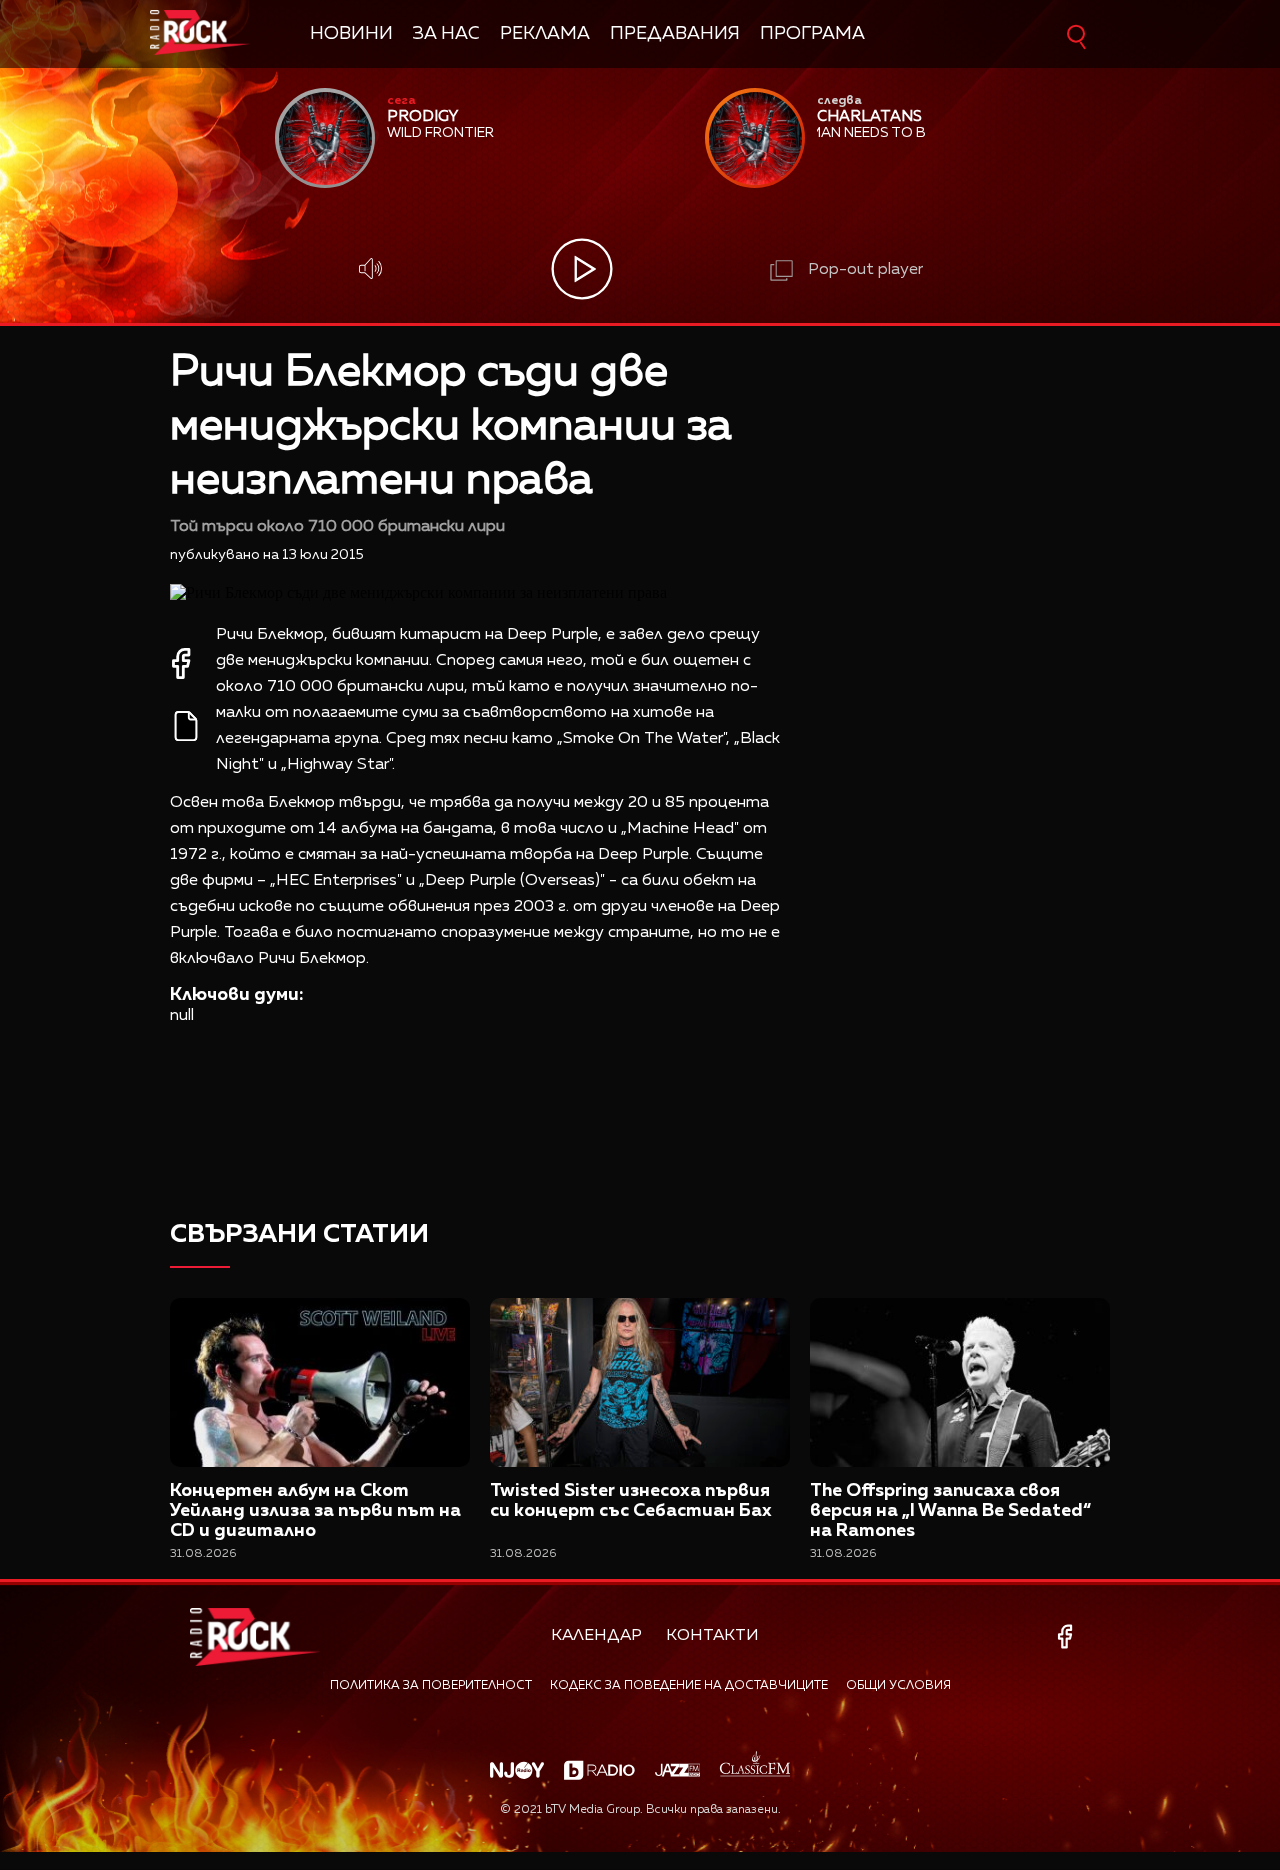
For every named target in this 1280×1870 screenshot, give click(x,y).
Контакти (712, 1636)
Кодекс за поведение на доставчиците (689, 1686)
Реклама (545, 34)
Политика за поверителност (431, 1686)
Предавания (675, 34)
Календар (596, 1636)
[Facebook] (1068, 1636)
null (182, 1016)
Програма (812, 34)
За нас (446, 34)
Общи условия (898, 1686)
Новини (351, 34)
